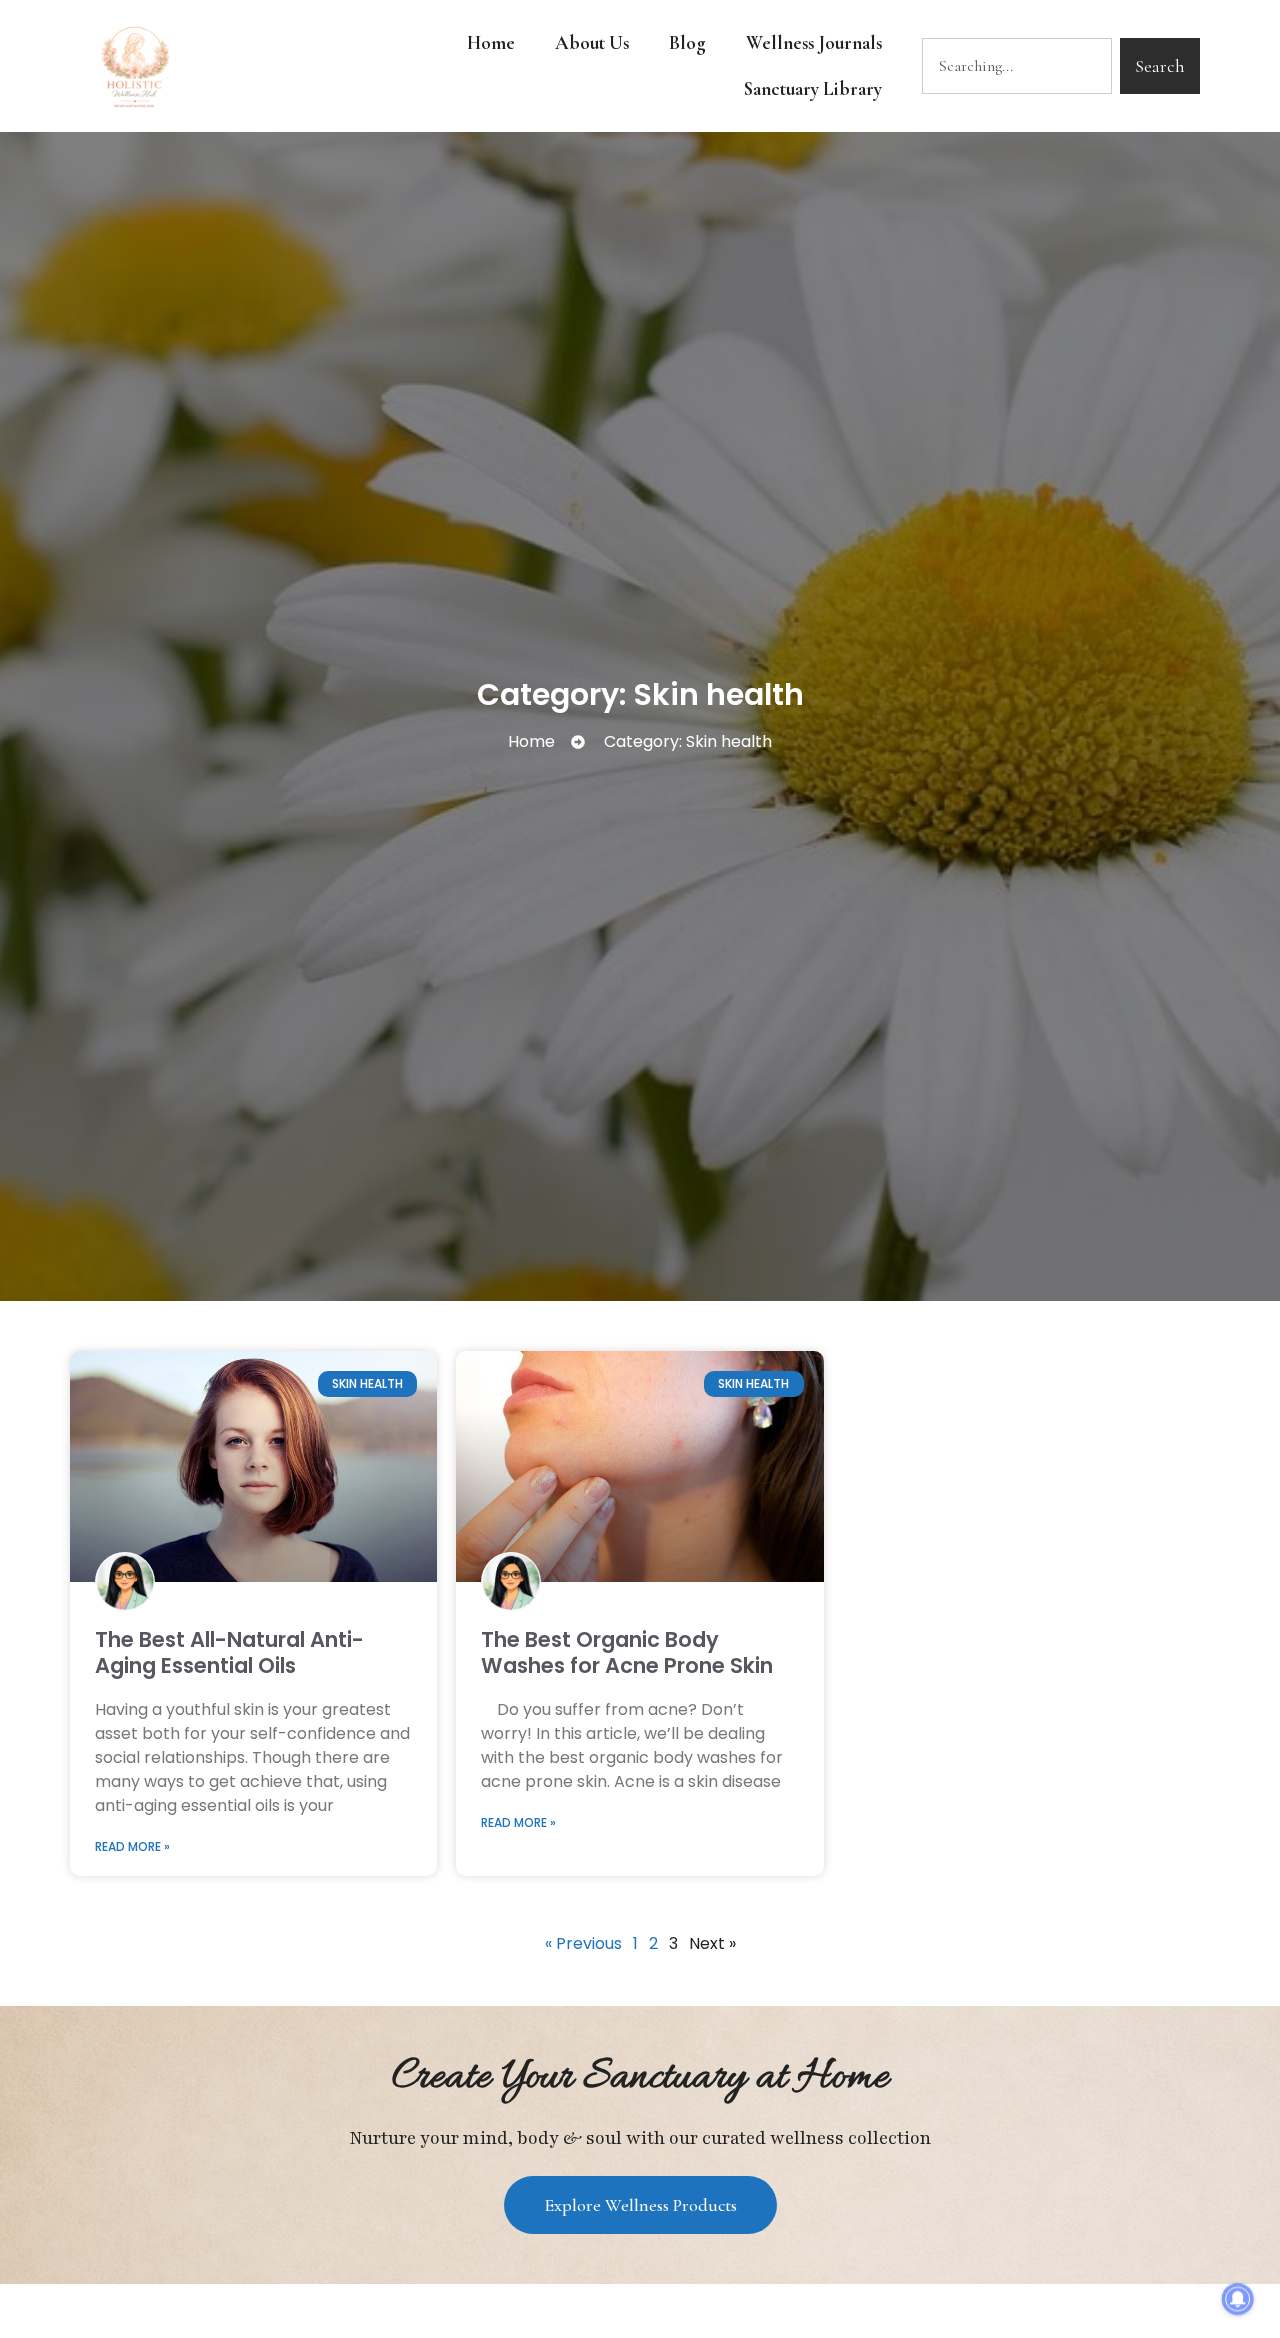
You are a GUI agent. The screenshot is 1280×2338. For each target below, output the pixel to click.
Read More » (132, 1846)
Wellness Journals (814, 42)
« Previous (583, 1943)
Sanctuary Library (813, 88)
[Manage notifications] (1238, 2299)
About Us (592, 42)
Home (491, 42)
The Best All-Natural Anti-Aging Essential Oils (229, 1652)
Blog (687, 42)
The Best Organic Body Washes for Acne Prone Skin (627, 1652)
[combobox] (1017, 66)
